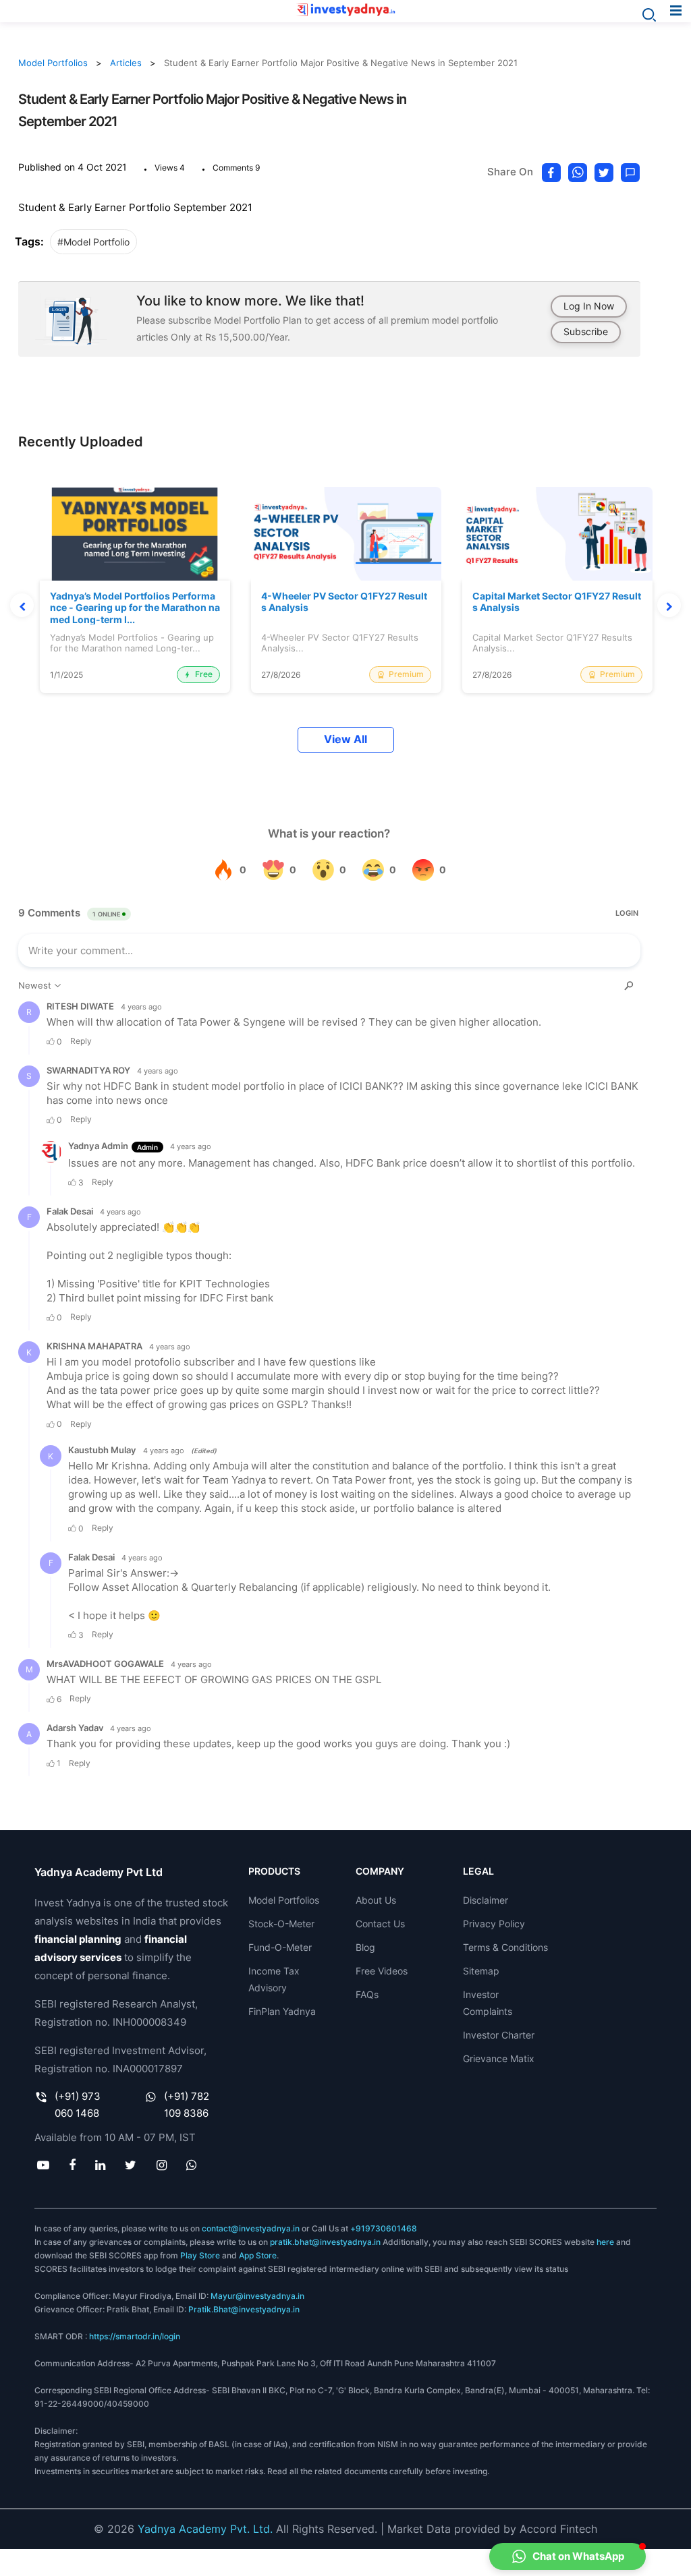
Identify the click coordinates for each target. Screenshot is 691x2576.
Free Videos (382, 1971)
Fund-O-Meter (280, 1947)
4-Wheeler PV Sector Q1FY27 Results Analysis (344, 602)
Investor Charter (499, 2035)
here (605, 2242)
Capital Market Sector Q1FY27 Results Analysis (557, 602)
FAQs (367, 1994)
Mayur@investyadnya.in (257, 2296)
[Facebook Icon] (72, 2165)
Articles (126, 63)
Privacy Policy (494, 1924)
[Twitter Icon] (131, 2165)
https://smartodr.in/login (135, 2336)
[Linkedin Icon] (101, 2165)
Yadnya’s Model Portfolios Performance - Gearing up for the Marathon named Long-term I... (135, 608)
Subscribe (586, 331)
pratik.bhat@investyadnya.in (325, 2242)
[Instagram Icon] (161, 2165)
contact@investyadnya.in (251, 2228)
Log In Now (589, 306)
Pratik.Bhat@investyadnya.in (244, 2309)
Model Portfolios (53, 63)
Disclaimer (486, 1900)
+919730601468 (384, 2228)
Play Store (200, 2255)
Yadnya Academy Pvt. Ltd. (205, 2529)
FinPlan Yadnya (282, 2011)
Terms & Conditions (505, 1947)
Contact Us (380, 1924)
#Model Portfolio (93, 242)
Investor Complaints (488, 2003)
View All (345, 739)
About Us (376, 1900)
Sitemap (481, 1971)
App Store (258, 2255)
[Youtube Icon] (43, 2165)
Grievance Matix (499, 2058)
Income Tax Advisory (274, 1979)
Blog (365, 1947)
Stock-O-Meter (281, 1924)
